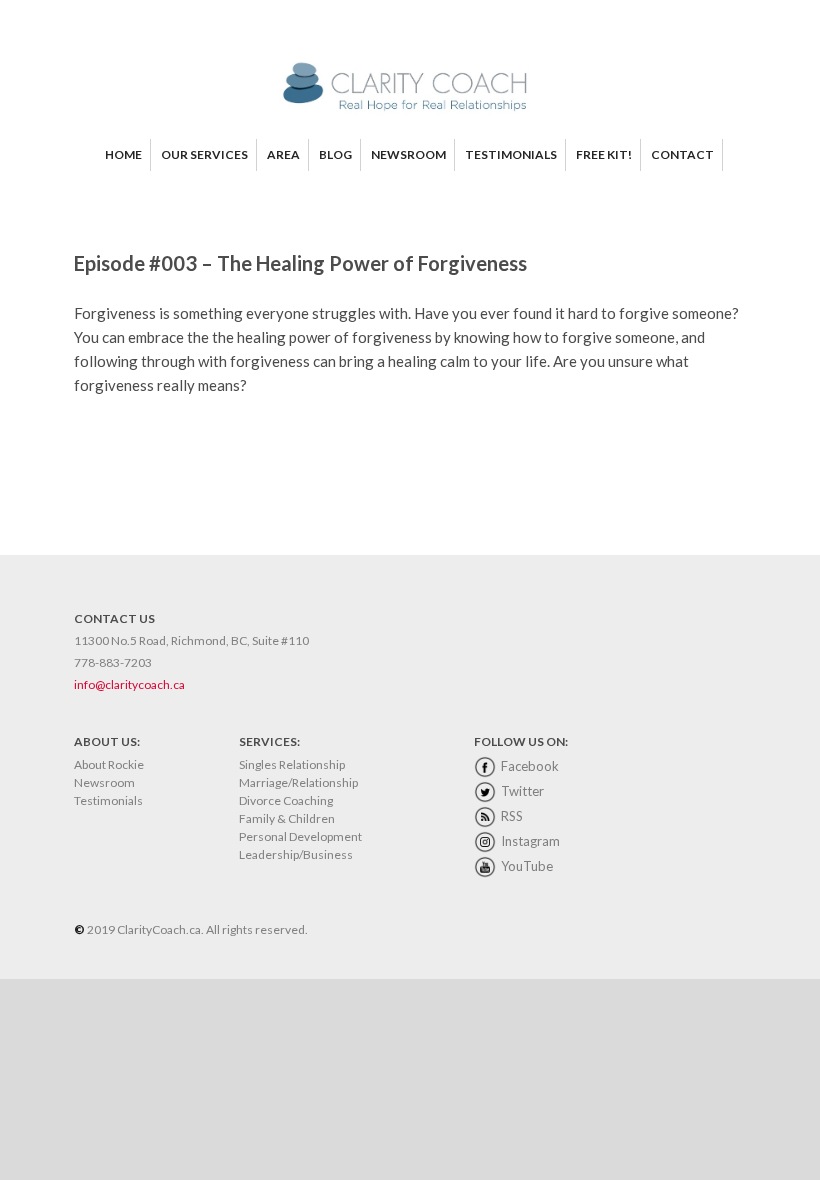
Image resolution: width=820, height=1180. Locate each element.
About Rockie (109, 764)
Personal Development (300, 836)
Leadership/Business (296, 854)
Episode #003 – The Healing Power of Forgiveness (300, 263)
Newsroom (104, 782)
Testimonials (108, 800)
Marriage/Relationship (298, 782)
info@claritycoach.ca (129, 684)
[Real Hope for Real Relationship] (410, 112)
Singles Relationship (292, 764)
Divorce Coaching (286, 800)
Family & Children (287, 818)
